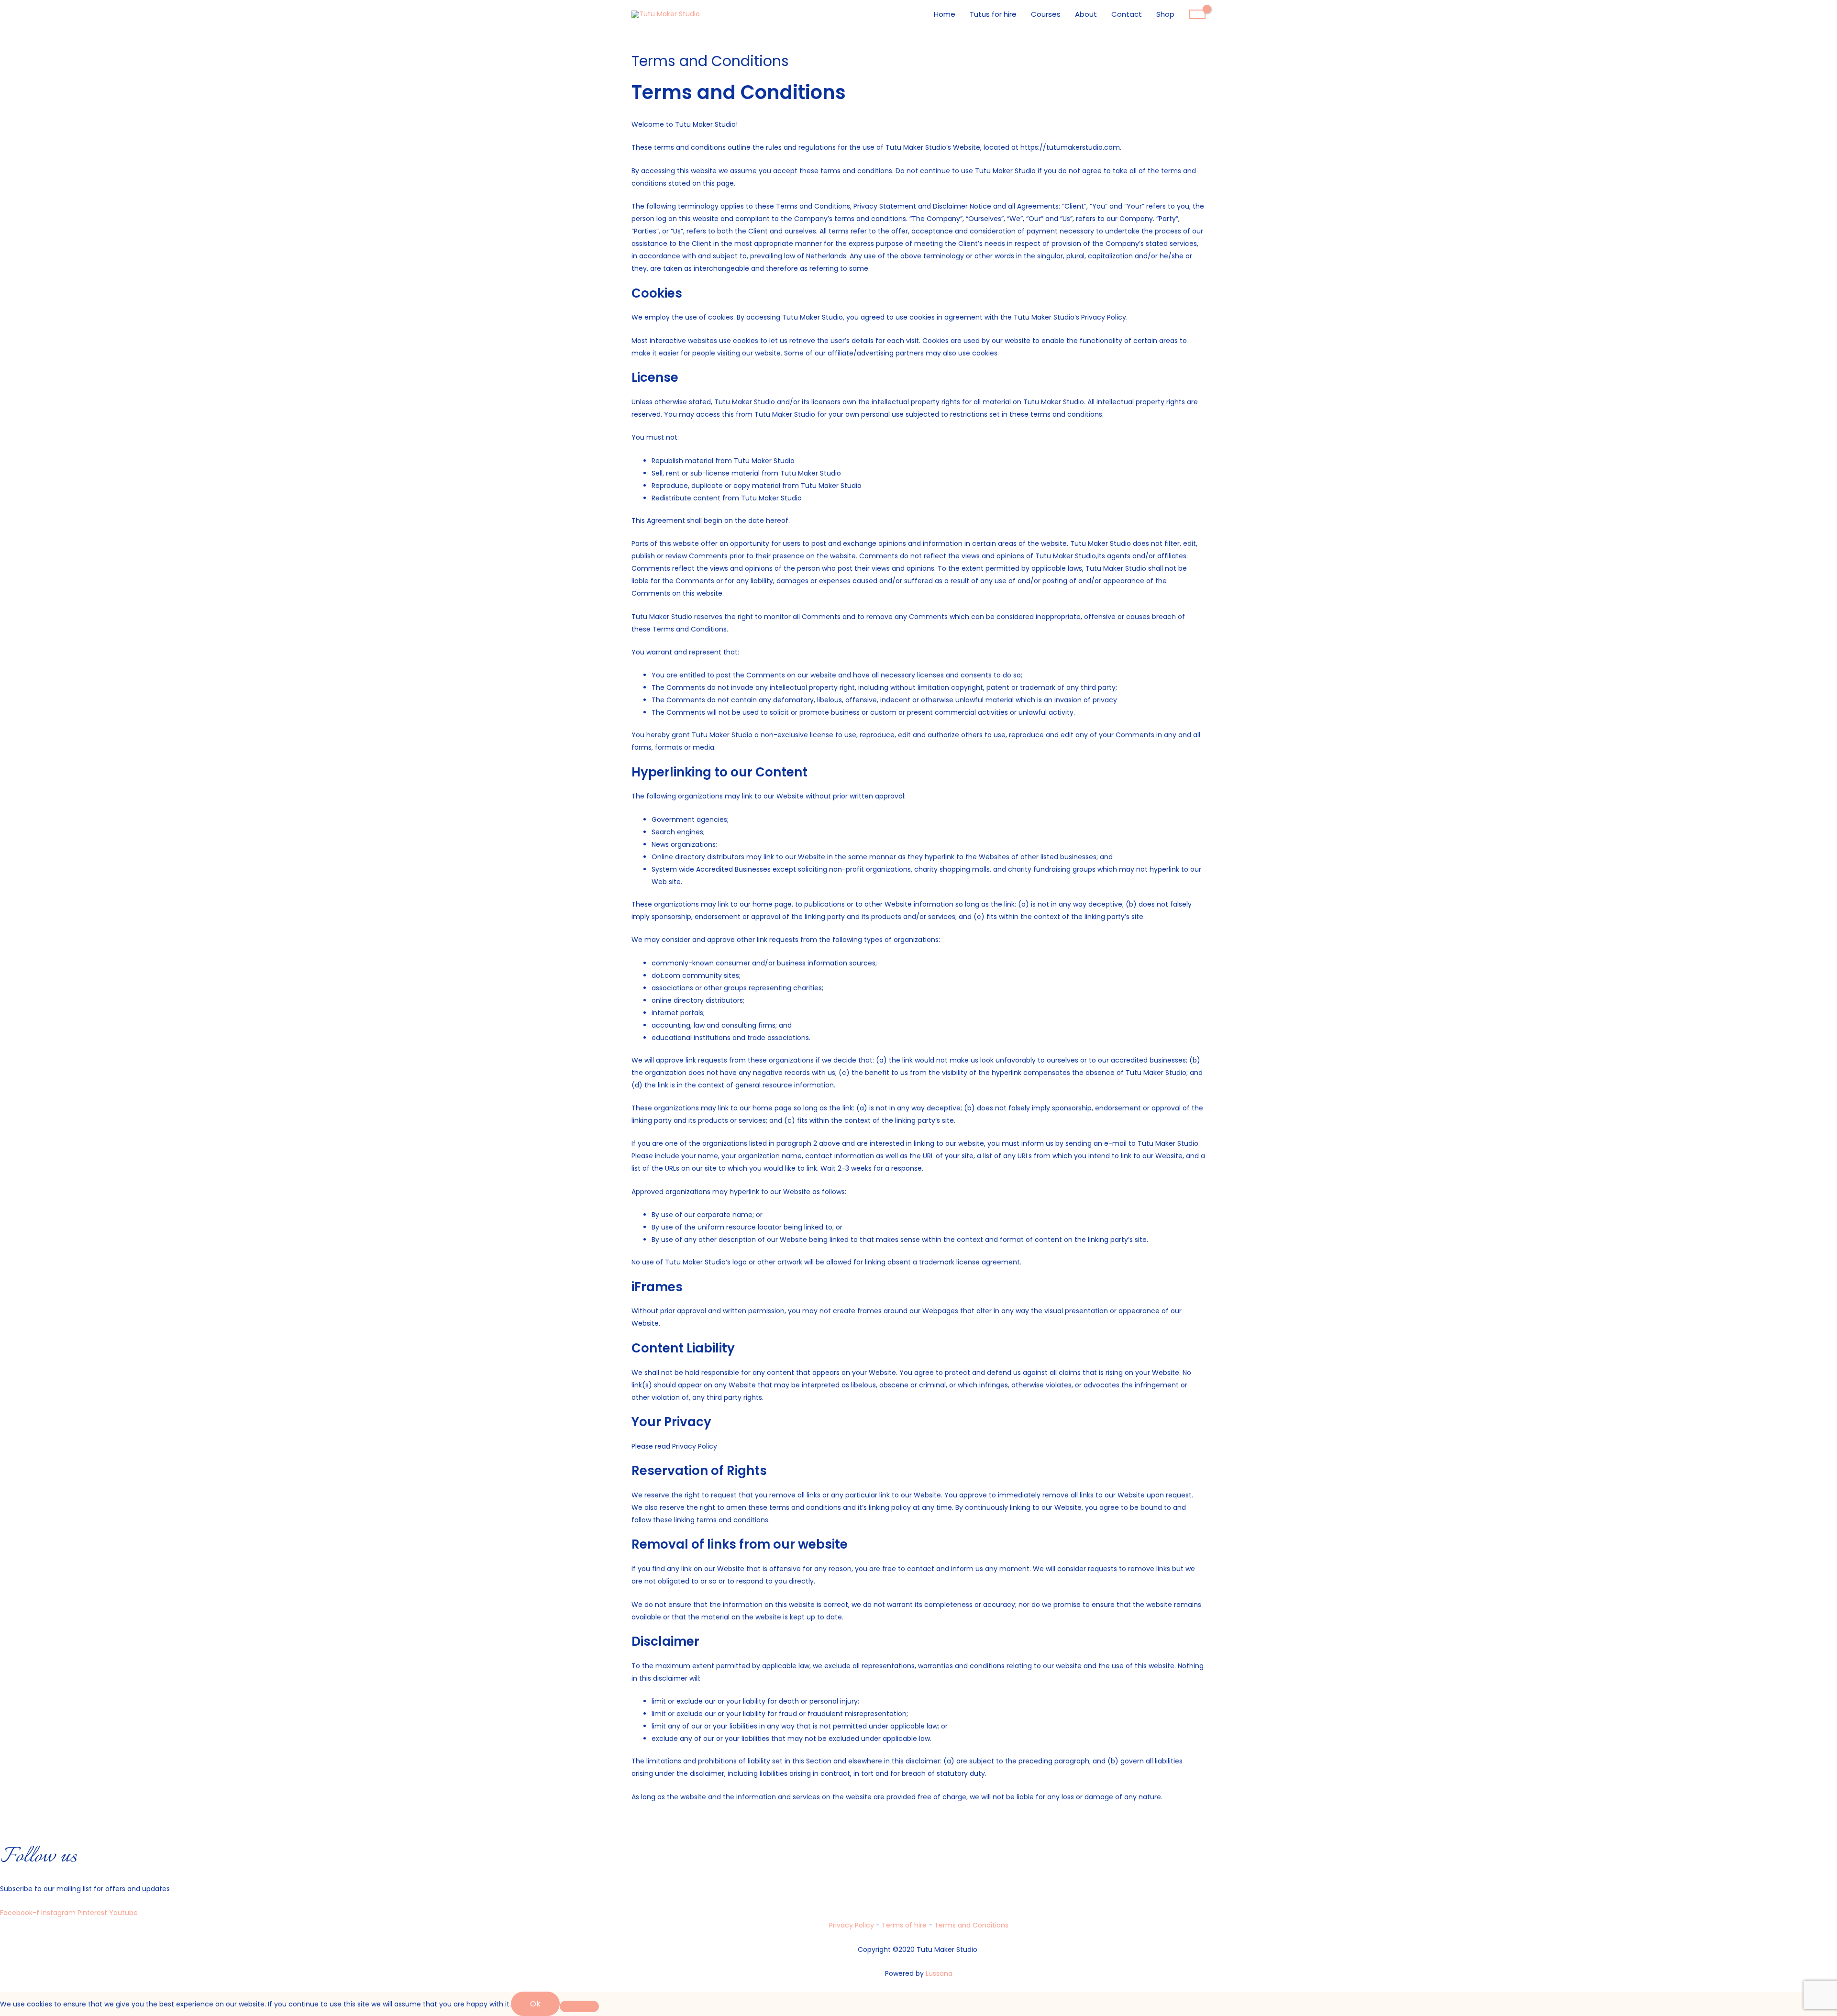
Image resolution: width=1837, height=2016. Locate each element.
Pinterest (93, 1913)
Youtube (123, 1913)
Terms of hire (905, 1925)
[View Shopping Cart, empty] (1197, 14)
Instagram (59, 1913)
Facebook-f (21, 1913)
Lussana (939, 1973)
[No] (579, 2006)
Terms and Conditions (971, 1925)
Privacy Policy (852, 1925)
